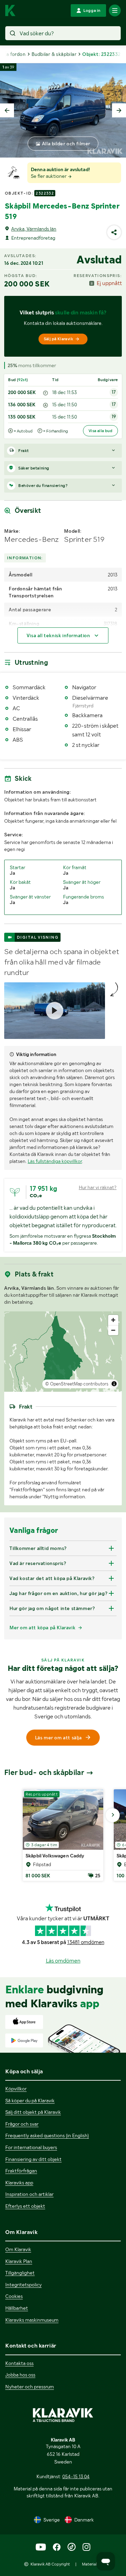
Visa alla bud (100, 431)
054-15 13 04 (76, 2476)
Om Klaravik (18, 2249)
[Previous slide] (7, 110)
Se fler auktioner (49, 176)
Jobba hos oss (20, 2375)
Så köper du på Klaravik (30, 2101)
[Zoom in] (113, 1320)
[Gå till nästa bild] (113, 1815)
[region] (63, 1352)
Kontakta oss (19, 2363)
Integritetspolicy (23, 2285)
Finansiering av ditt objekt (33, 2159)
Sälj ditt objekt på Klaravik (33, 2112)
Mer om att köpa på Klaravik (42, 1628)
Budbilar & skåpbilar (54, 54)
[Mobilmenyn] (115, 10)
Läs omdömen (63, 1961)
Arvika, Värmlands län (34, 229)
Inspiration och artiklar (29, 2194)
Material (89, 2564)
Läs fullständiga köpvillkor (55, 1161)
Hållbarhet (17, 2308)
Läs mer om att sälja (58, 1738)
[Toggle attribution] (114, 1384)
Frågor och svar (22, 2124)
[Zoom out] (113, 1330)
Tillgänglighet (20, 2273)
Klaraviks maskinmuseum (32, 2320)
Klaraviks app (19, 2183)
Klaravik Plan (19, 2261)
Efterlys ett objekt (25, 2206)
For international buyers (31, 2147)
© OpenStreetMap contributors (77, 1384)
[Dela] (114, 232)
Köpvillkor (16, 2089)
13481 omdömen (86, 1942)
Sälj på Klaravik (58, 339)
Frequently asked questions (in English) (47, 2135)
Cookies (14, 2296)
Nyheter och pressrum (30, 2387)
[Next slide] (119, 110)
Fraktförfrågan (21, 2171)
